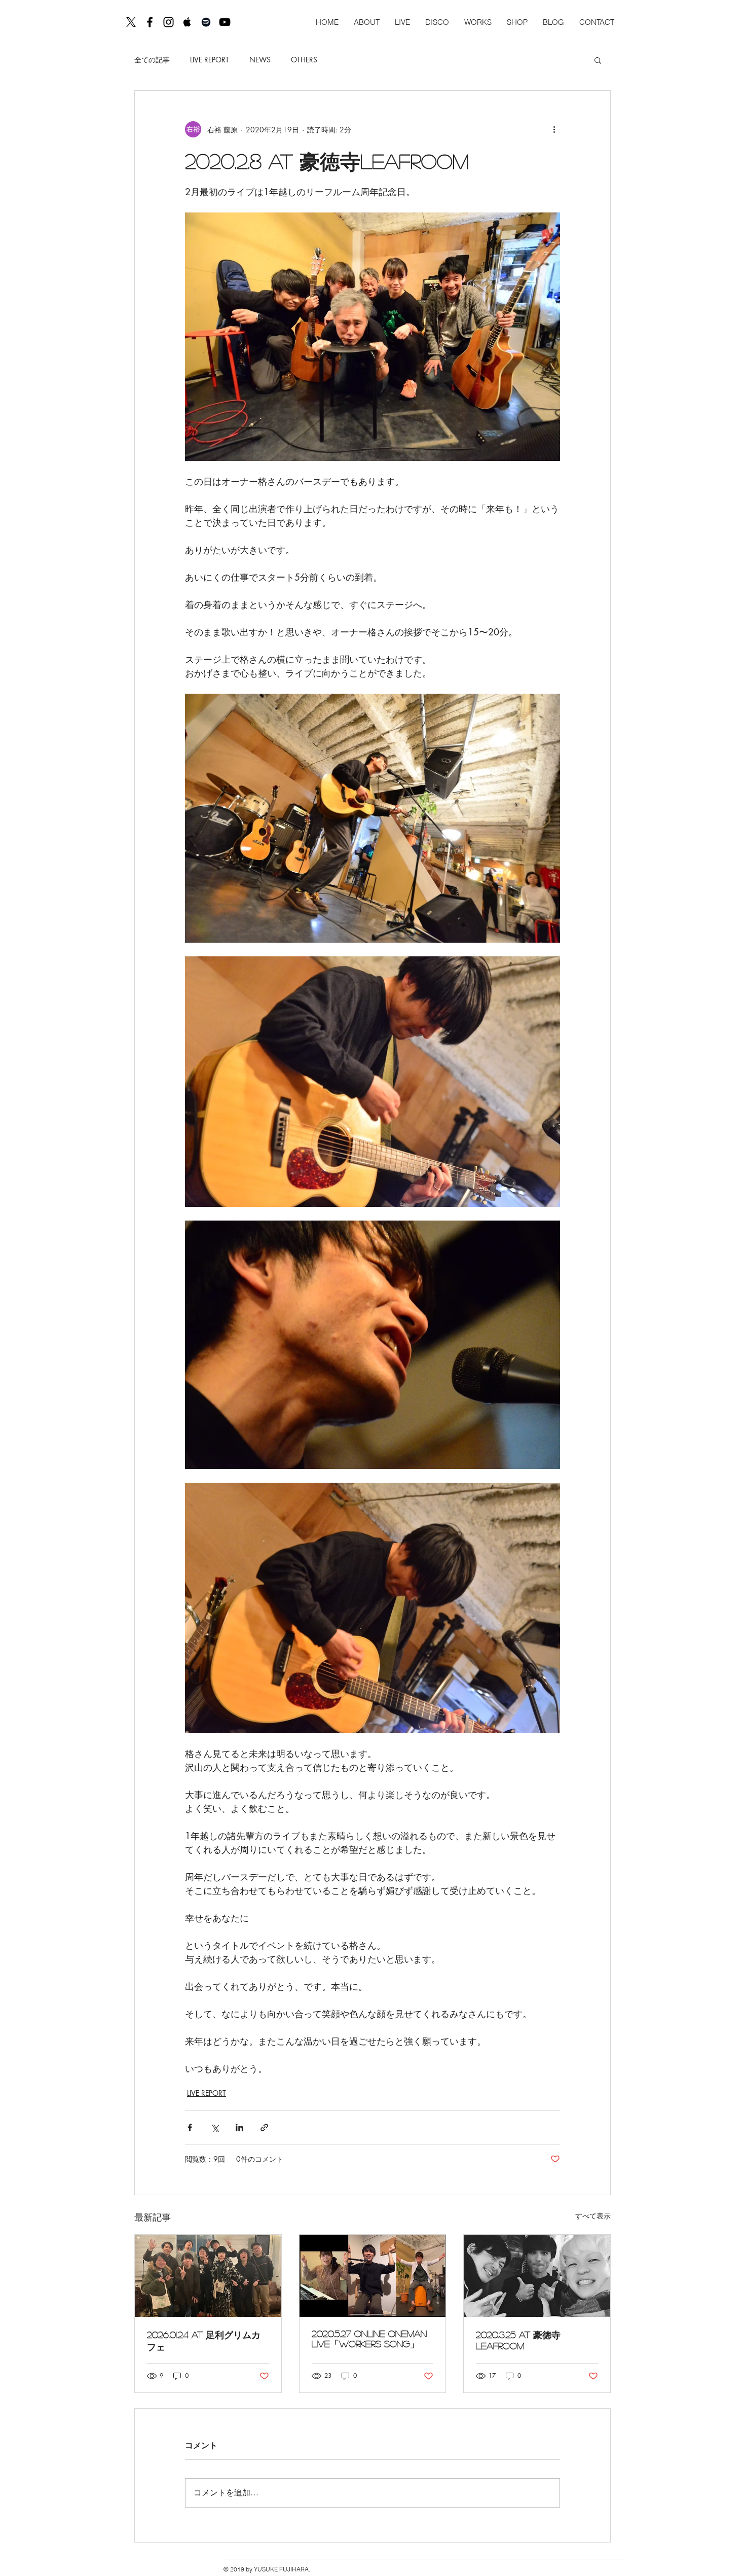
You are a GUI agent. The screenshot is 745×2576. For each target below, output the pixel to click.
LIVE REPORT (210, 60)
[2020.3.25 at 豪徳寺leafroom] (537, 2276)
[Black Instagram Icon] (169, 22)
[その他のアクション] (554, 129)
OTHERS (304, 60)
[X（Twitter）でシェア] (215, 2127)
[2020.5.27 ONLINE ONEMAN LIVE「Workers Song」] (373, 2276)
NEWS (260, 60)
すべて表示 (593, 2216)
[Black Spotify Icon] (206, 22)
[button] (598, 60)
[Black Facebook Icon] (150, 22)
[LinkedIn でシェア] (239, 2127)
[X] (131, 22)
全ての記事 (152, 60)
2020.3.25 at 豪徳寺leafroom (518, 2340)
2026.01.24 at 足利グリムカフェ (204, 2341)
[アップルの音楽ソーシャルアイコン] (187, 22)
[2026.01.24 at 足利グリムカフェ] (208, 2276)
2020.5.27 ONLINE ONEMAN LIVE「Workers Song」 (369, 2339)
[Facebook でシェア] (190, 2127)
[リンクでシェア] (264, 2127)
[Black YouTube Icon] (225, 22)
